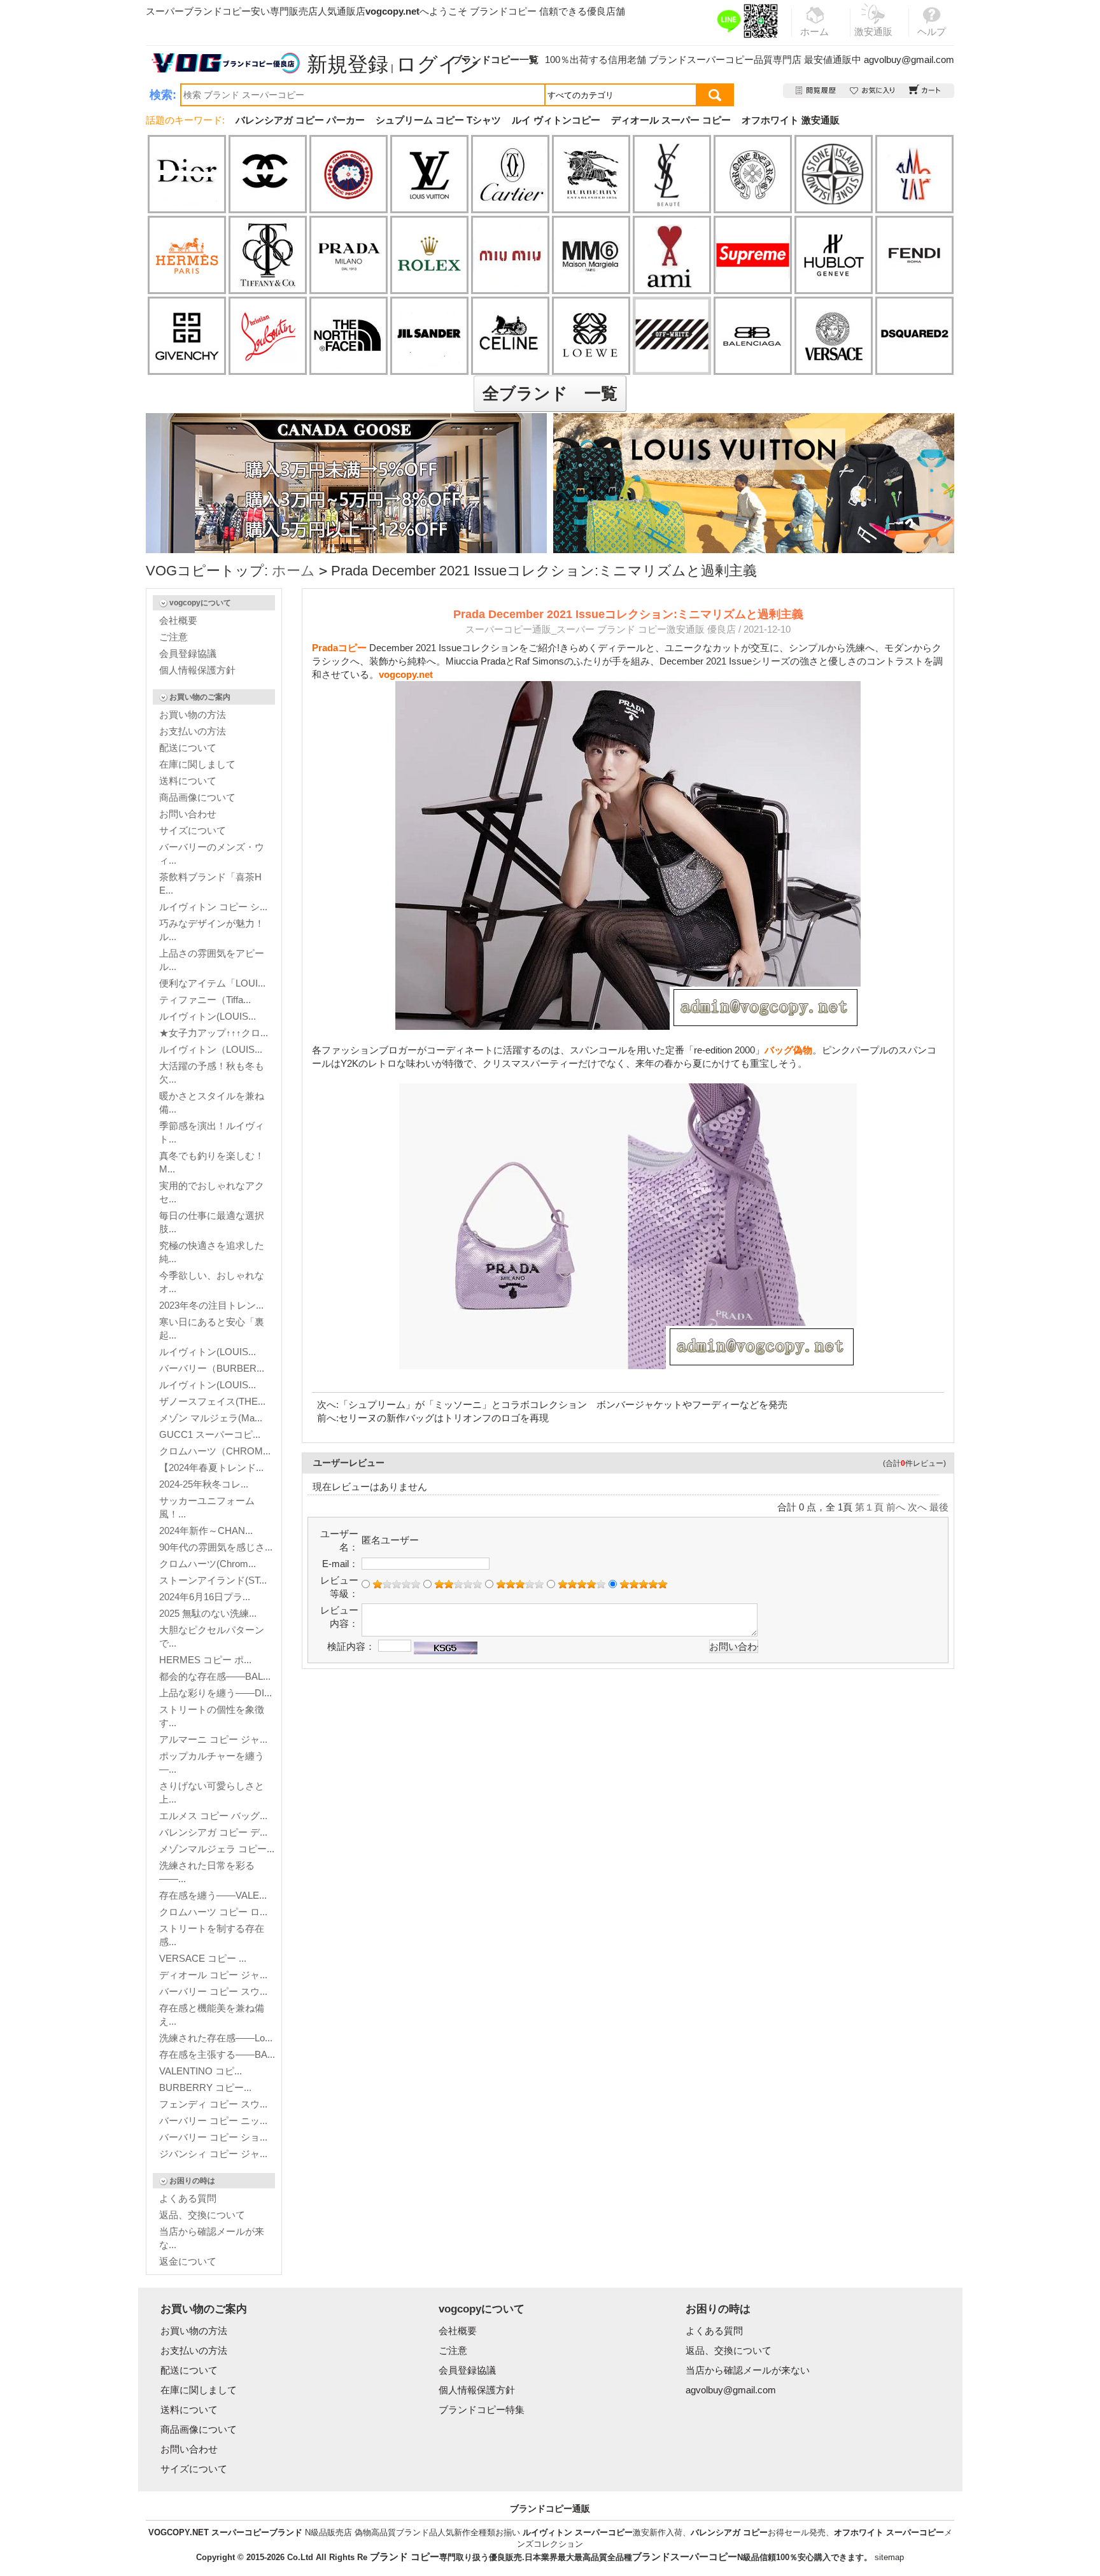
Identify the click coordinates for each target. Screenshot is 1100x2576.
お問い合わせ (188, 814)
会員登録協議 (188, 653)
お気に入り (873, 91)
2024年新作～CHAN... (206, 1531)
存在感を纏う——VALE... (213, 1895)
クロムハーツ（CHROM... (215, 1451)
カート (925, 91)
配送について (188, 748)
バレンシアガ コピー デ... (213, 1832)
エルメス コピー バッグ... (213, 1816)
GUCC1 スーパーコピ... (210, 1434)
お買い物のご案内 (200, 697)
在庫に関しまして (197, 764)
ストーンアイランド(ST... (213, 1580)
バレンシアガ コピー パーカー (300, 120)
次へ (917, 1507)
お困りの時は (192, 2181)
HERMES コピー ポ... (205, 1660)
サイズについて (193, 830)
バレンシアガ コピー (729, 2532)
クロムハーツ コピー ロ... (213, 1912)
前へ (896, 1507)
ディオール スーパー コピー (671, 120)
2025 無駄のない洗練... (208, 1613)
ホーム (293, 571)
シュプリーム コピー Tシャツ (438, 120)
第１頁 (869, 1507)
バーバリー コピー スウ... (213, 1991)
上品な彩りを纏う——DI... (215, 1693)
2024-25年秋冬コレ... (204, 1484)
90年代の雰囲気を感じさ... (216, 1547)
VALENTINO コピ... (201, 2071)
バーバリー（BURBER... (212, 1368)
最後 (939, 1507)
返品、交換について (202, 2215)
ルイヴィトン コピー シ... (213, 907)
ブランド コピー (405, 2557)
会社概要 (178, 620)
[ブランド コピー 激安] (225, 63)
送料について (188, 781)
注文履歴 (816, 91)
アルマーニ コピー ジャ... (213, 1739)
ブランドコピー (503, 11)
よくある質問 (188, 2198)
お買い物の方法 (193, 714)
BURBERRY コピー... (205, 2087)
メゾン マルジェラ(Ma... (211, 1418)
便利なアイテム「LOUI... (212, 983)
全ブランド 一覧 (550, 393)
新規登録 (348, 64)
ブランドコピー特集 (482, 2410)
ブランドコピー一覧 (496, 60)
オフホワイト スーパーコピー (889, 2532)
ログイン (438, 64)
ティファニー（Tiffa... (205, 1000)
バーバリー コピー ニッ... (213, 2121)
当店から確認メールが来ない (748, 2370)
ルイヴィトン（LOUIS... (211, 1049)
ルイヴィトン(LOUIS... (208, 1016)
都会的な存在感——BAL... (215, 1676)
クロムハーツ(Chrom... (208, 1564)
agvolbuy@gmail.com (909, 60)
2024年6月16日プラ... (205, 1597)
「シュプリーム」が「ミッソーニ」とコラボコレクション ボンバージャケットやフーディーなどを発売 (563, 1404)
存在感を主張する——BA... (217, 2054)
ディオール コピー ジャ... (213, 1975)
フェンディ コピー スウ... (213, 2104)
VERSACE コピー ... (203, 1958)
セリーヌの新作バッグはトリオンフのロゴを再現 (444, 1418)
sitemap (889, 2557)
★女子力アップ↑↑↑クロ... (214, 1033)
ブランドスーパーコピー (701, 60)
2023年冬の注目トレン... (211, 1305)
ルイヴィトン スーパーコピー (578, 2532)
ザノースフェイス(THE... (212, 1401)
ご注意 (173, 637)
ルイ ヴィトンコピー (556, 120)
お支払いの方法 (193, 731)
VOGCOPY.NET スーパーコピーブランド (225, 2532)
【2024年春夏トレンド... (211, 1467)
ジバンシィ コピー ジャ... (213, 2154)
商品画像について (197, 797)
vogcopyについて (200, 603)
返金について (188, 2261)
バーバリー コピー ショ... (213, 2137)
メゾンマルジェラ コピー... (217, 1849)
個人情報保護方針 (197, 670)
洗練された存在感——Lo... (216, 2038)
